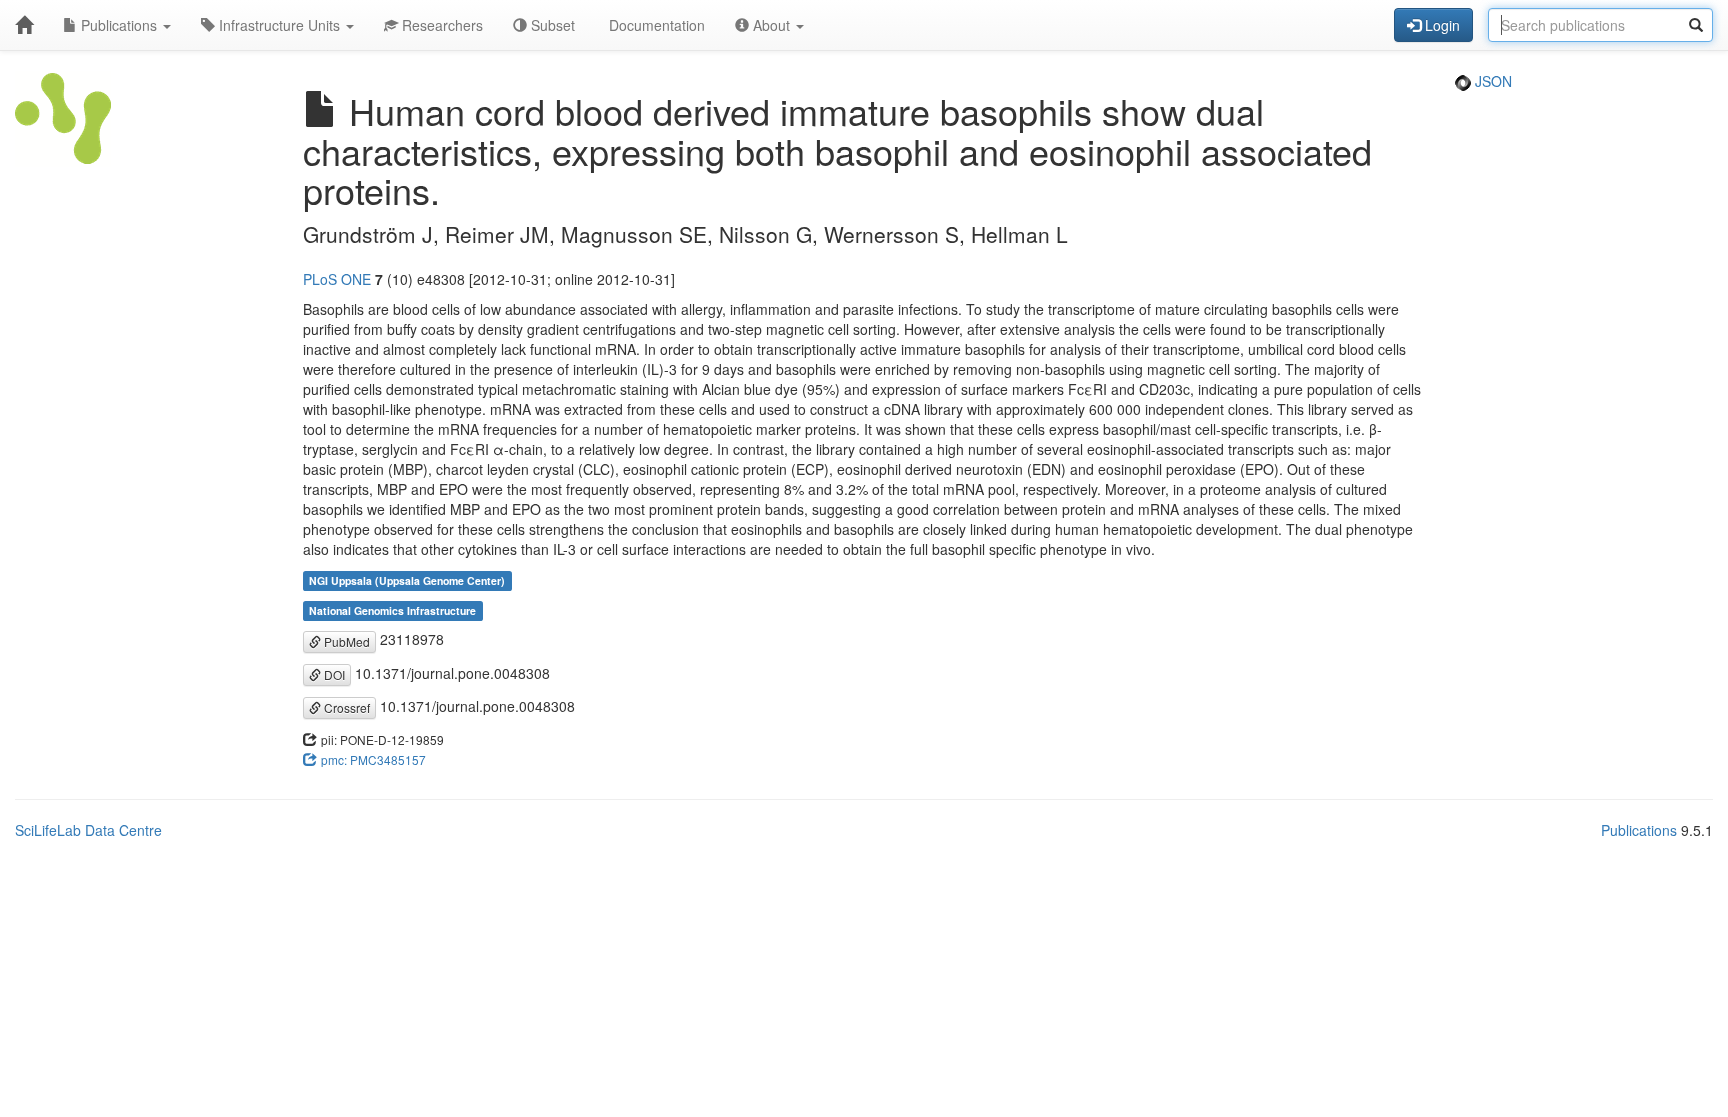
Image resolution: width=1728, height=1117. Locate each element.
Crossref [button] (345, 707)
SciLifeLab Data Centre (88, 830)
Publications (119, 25)
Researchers (440, 25)
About (771, 25)
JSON (1491, 81)
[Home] (24, 25)
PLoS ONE (337, 279)
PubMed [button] (345, 641)
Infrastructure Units (279, 25)
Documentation (655, 25)
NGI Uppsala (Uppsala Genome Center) (407, 580)
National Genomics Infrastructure (392, 610)
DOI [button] (333, 674)
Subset (551, 25)
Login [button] (1440, 25)
